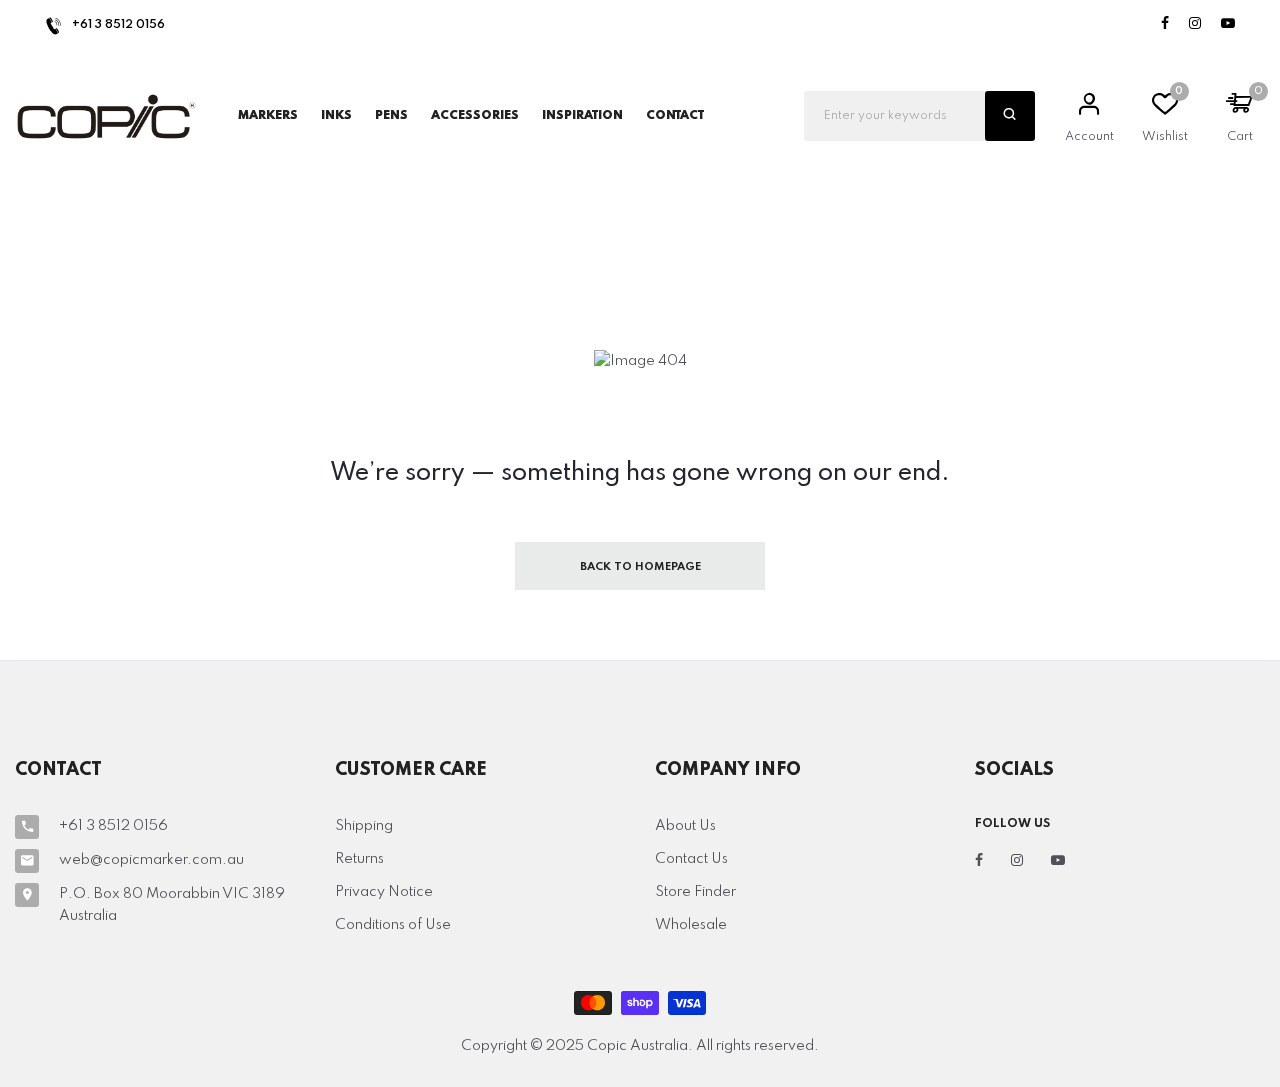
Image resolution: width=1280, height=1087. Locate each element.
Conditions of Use (393, 925)
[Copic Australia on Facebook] (1165, 24)
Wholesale (691, 925)
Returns (359, 859)
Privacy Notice (384, 892)
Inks (336, 116)
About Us (685, 826)
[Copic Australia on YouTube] (1228, 24)
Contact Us (691, 859)
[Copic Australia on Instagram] (1195, 24)
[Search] (1010, 116)
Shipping (364, 826)
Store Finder (695, 892)
